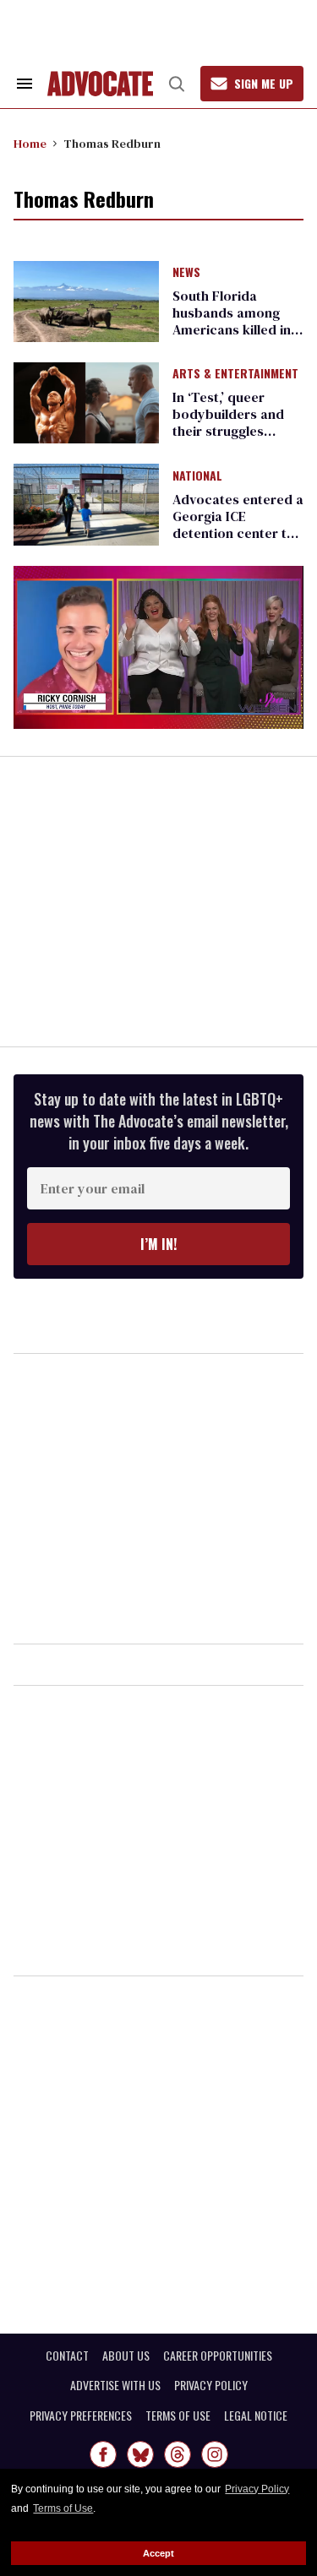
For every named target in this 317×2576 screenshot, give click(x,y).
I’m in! (158, 1244)
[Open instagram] (215, 2454)
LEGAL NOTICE (256, 2416)
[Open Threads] (178, 2454)
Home (30, 144)
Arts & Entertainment (235, 374)
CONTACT (67, 2356)
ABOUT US (126, 2356)
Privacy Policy (257, 2489)
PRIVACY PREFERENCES (81, 2416)
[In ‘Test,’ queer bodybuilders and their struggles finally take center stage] (86, 402)
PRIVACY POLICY (211, 2385)
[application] (158, 647)
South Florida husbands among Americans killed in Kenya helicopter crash (232, 329)
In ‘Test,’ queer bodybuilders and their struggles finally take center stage (229, 431)
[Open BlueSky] (140, 2454)
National (197, 476)
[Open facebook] (103, 2454)
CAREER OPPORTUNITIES (218, 2356)
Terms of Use (63, 2508)
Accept (158, 2553)
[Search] (177, 84)
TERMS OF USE (178, 2416)
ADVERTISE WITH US (115, 2385)
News (186, 273)
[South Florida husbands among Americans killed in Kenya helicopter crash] (86, 300)
